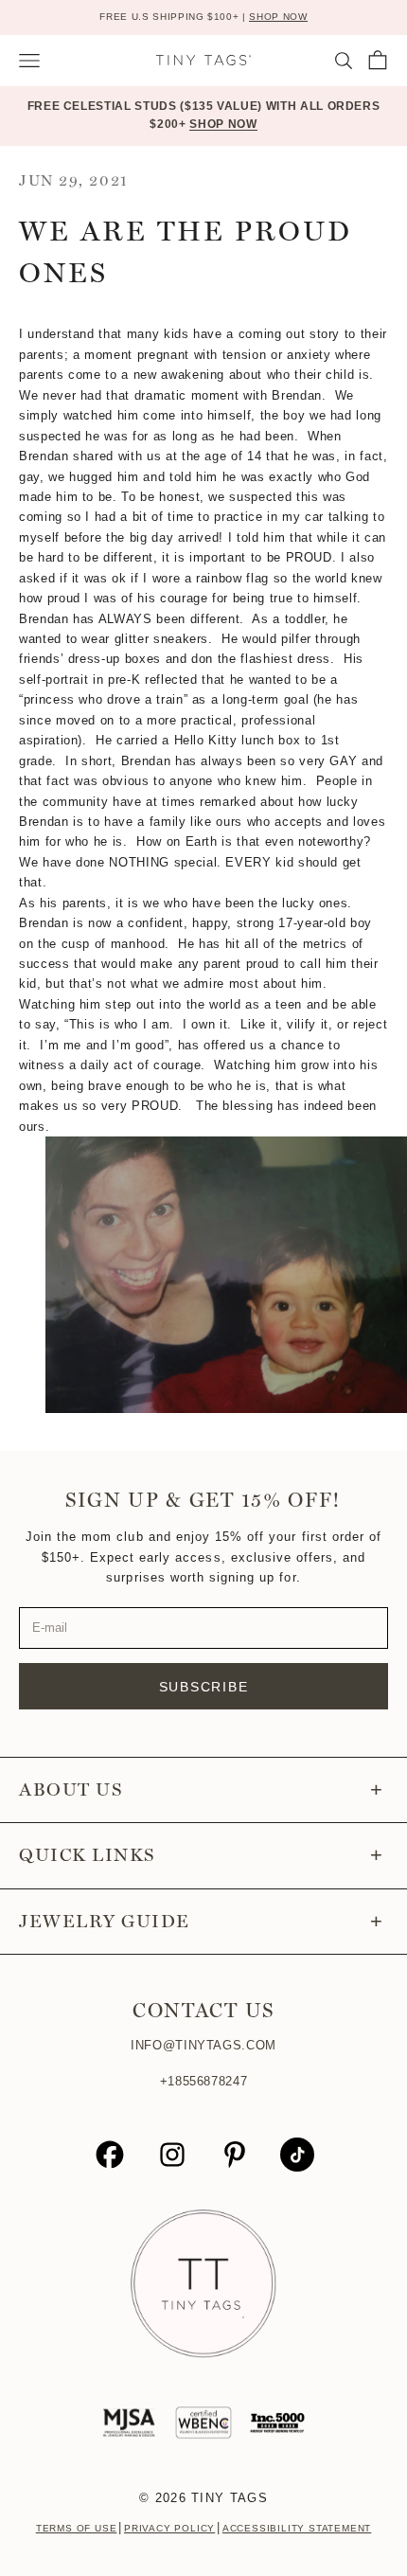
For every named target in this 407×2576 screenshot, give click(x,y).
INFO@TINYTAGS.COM (203, 2045)
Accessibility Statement (297, 2528)
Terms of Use (77, 2528)
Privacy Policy (169, 2528)
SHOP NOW (278, 17)
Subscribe (204, 1687)
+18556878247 (204, 2081)
